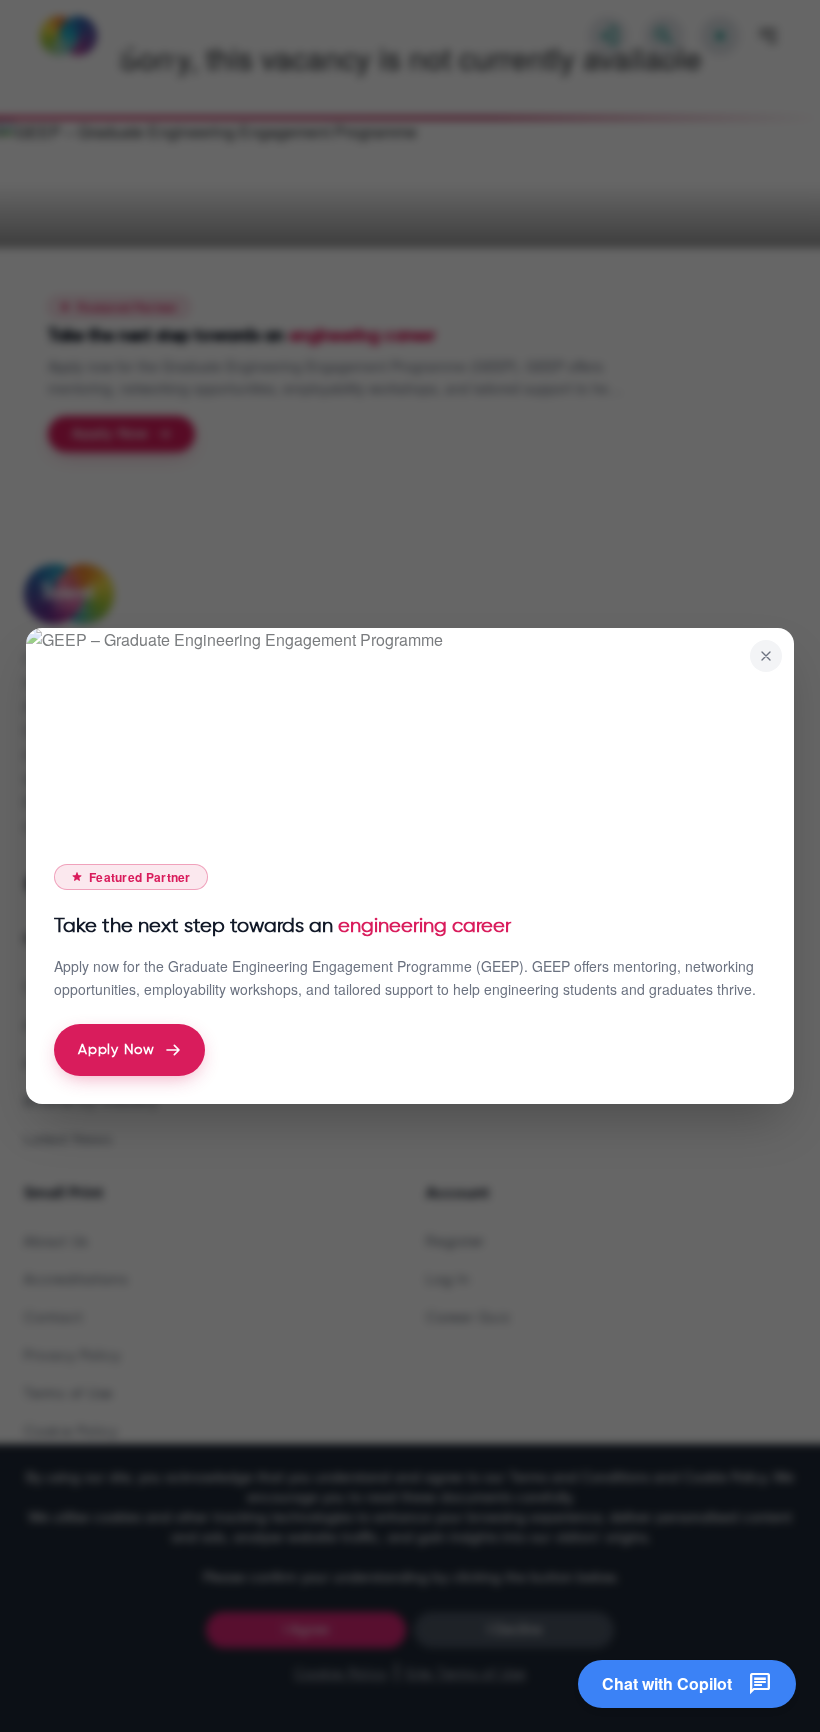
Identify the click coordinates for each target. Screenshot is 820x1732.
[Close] (766, 656)
